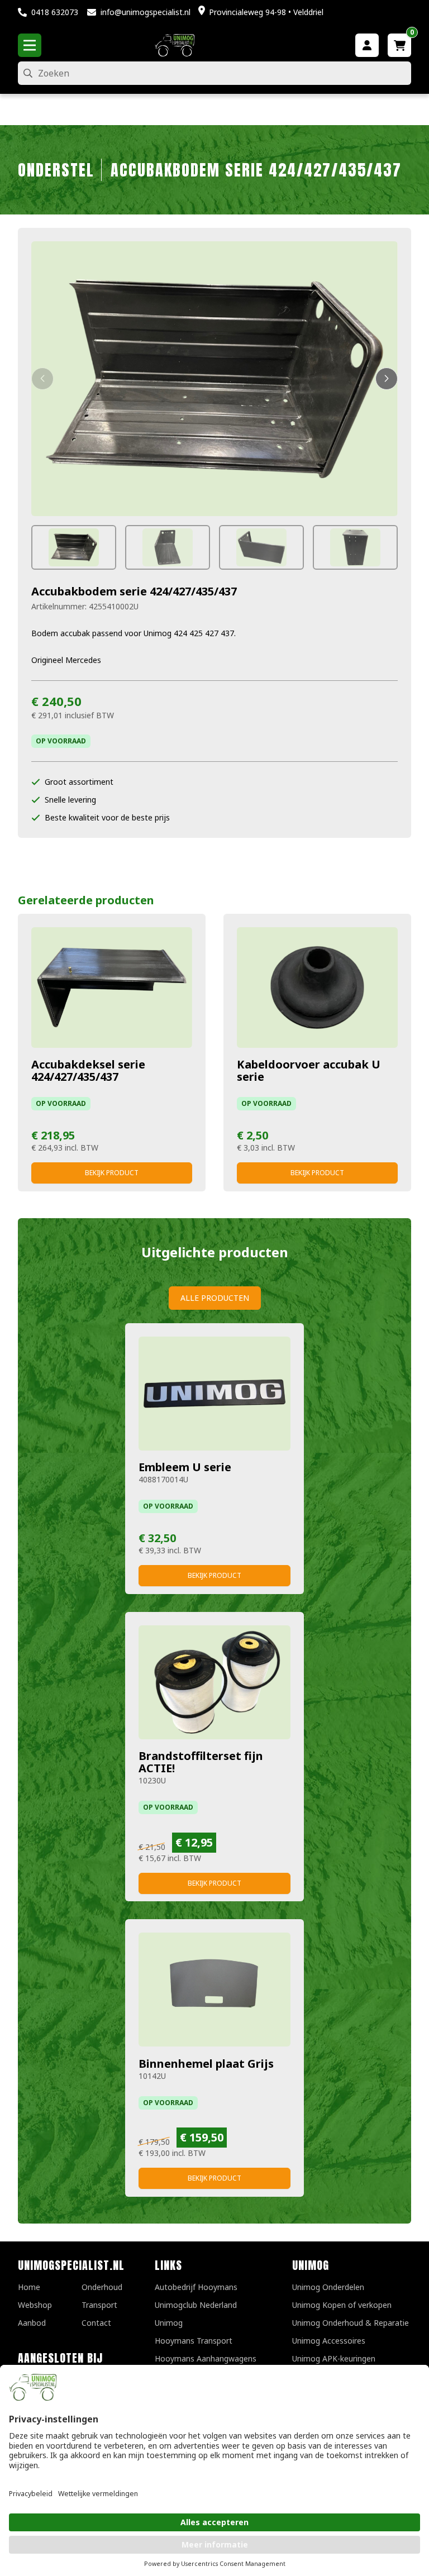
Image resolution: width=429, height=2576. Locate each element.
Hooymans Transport (194, 2341)
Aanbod (32, 2323)
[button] (42, 379)
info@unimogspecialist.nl (146, 12)
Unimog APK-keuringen (334, 2358)
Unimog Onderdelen (328, 2287)
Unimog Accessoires (329, 2341)
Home (29, 2287)
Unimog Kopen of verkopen (342, 2305)
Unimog (169, 2323)
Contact (96, 2323)
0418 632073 (55, 12)
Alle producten (215, 1298)
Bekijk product (112, 1173)
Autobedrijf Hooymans (196, 2287)
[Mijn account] (367, 45)
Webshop (35, 2305)
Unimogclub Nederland (196, 2305)
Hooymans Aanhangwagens (206, 2358)
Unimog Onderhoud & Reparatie (351, 2323)
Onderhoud (102, 2287)
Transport (99, 2305)
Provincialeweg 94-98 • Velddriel (266, 12)
